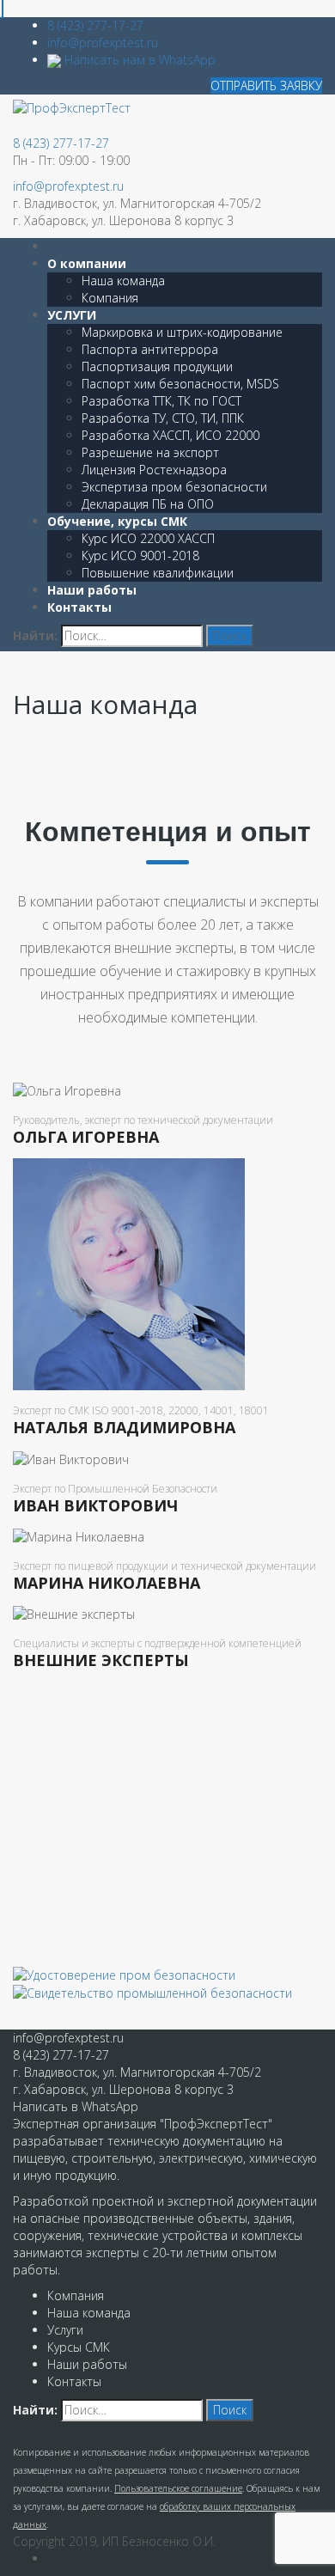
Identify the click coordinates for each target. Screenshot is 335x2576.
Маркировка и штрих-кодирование (182, 332)
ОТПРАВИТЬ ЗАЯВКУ (266, 85)
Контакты (79, 607)
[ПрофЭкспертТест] (72, 107)
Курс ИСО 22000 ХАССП (148, 538)
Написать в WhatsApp (76, 2106)
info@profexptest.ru (103, 43)
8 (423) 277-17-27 (95, 25)
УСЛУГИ (72, 315)
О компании (87, 263)
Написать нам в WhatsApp (138, 60)
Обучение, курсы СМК (117, 521)
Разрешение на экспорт (150, 452)
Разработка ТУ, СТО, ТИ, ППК (163, 418)
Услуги (65, 2330)
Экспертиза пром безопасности (174, 487)
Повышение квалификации (158, 573)
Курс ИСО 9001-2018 (140, 555)
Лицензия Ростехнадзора (154, 470)
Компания (110, 298)
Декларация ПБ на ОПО (148, 504)
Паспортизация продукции (157, 366)
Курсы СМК (79, 2347)
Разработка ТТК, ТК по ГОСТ (161, 401)
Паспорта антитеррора (150, 349)
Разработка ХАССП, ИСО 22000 (171, 435)
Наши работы (92, 590)
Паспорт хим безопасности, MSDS (180, 384)
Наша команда (123, 281)
